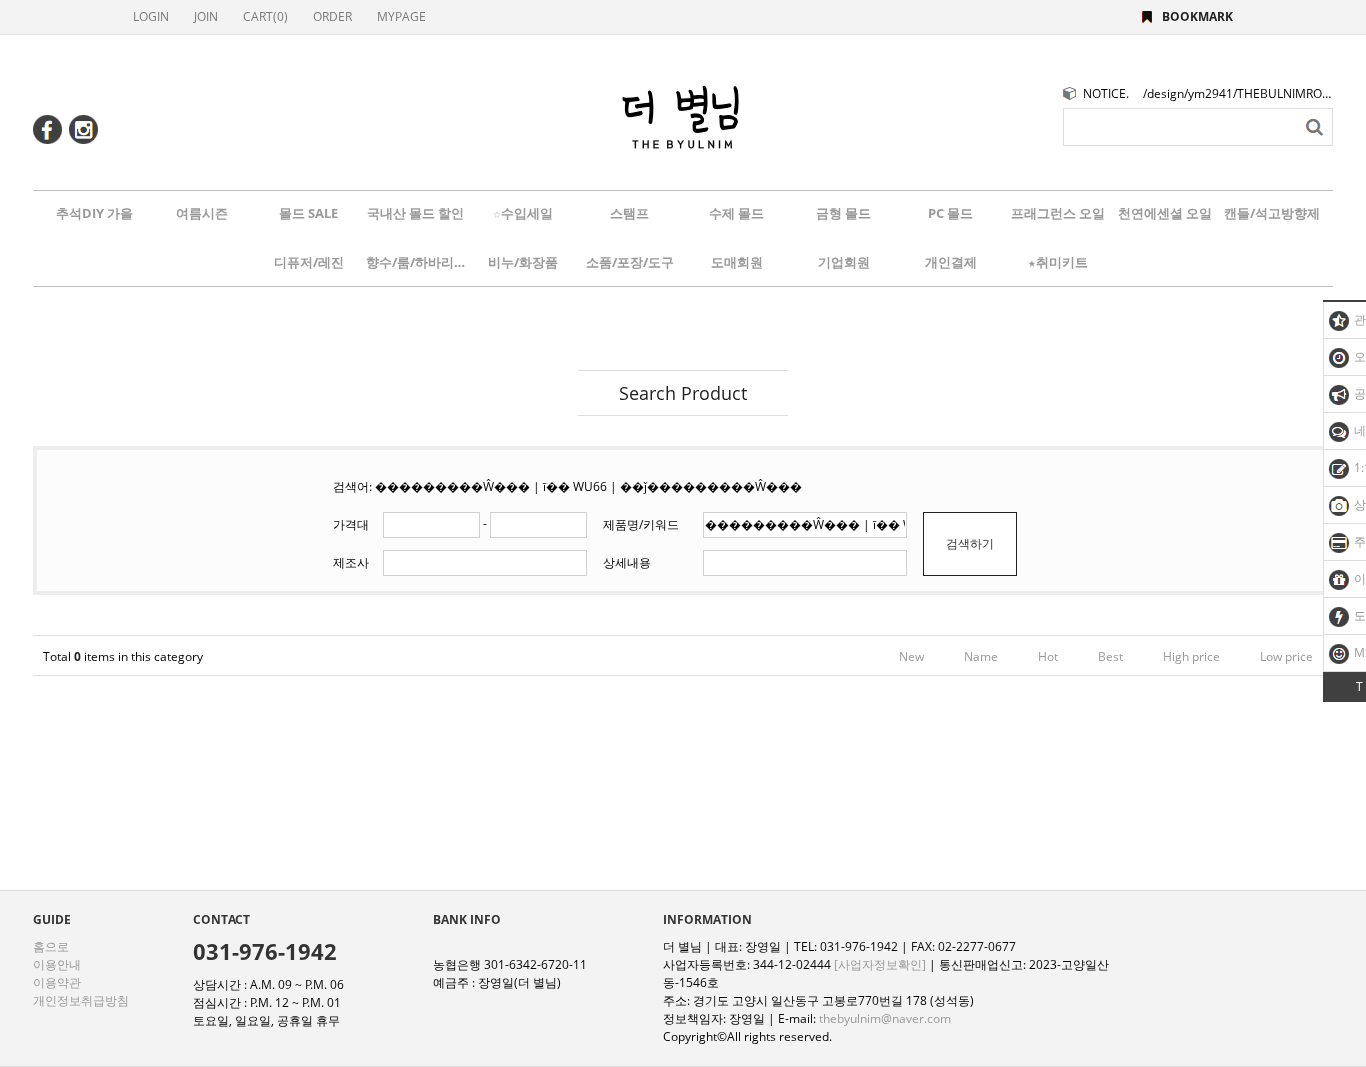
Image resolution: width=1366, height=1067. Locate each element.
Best (1110, 656)
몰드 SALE (308, 213)
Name (981, 656)
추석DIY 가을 (94, 213)
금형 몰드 (843, 213)
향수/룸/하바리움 (416, 262)
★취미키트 (1058, 262)
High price (1191, 656)
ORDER (332, 16)
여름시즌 (202, 213)
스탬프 (629, 213)
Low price (1286, 656)
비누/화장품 (523, 262)
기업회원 (844, 262)
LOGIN (151, 16)
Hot (1048, 656)
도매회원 (737, 262)
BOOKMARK (1197, 16)
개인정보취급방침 (81, 1000)
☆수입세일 (523, 213)
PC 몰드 (950, 213)
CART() (265, 16)
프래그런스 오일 (1058, 213)
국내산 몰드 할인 (415, 213)
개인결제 (951, 262)
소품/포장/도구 (630, 262)
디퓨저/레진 (309, 262)
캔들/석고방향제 (1272, 213)
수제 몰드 (736, 213)
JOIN (206, 16)
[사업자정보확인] (880, 964)
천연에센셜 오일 (1165, 213)
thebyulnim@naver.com (885, 1018)
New (911, 656)
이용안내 (57, 964)
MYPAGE (401, 16)
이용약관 (57, 982)
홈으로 (51, 946)
